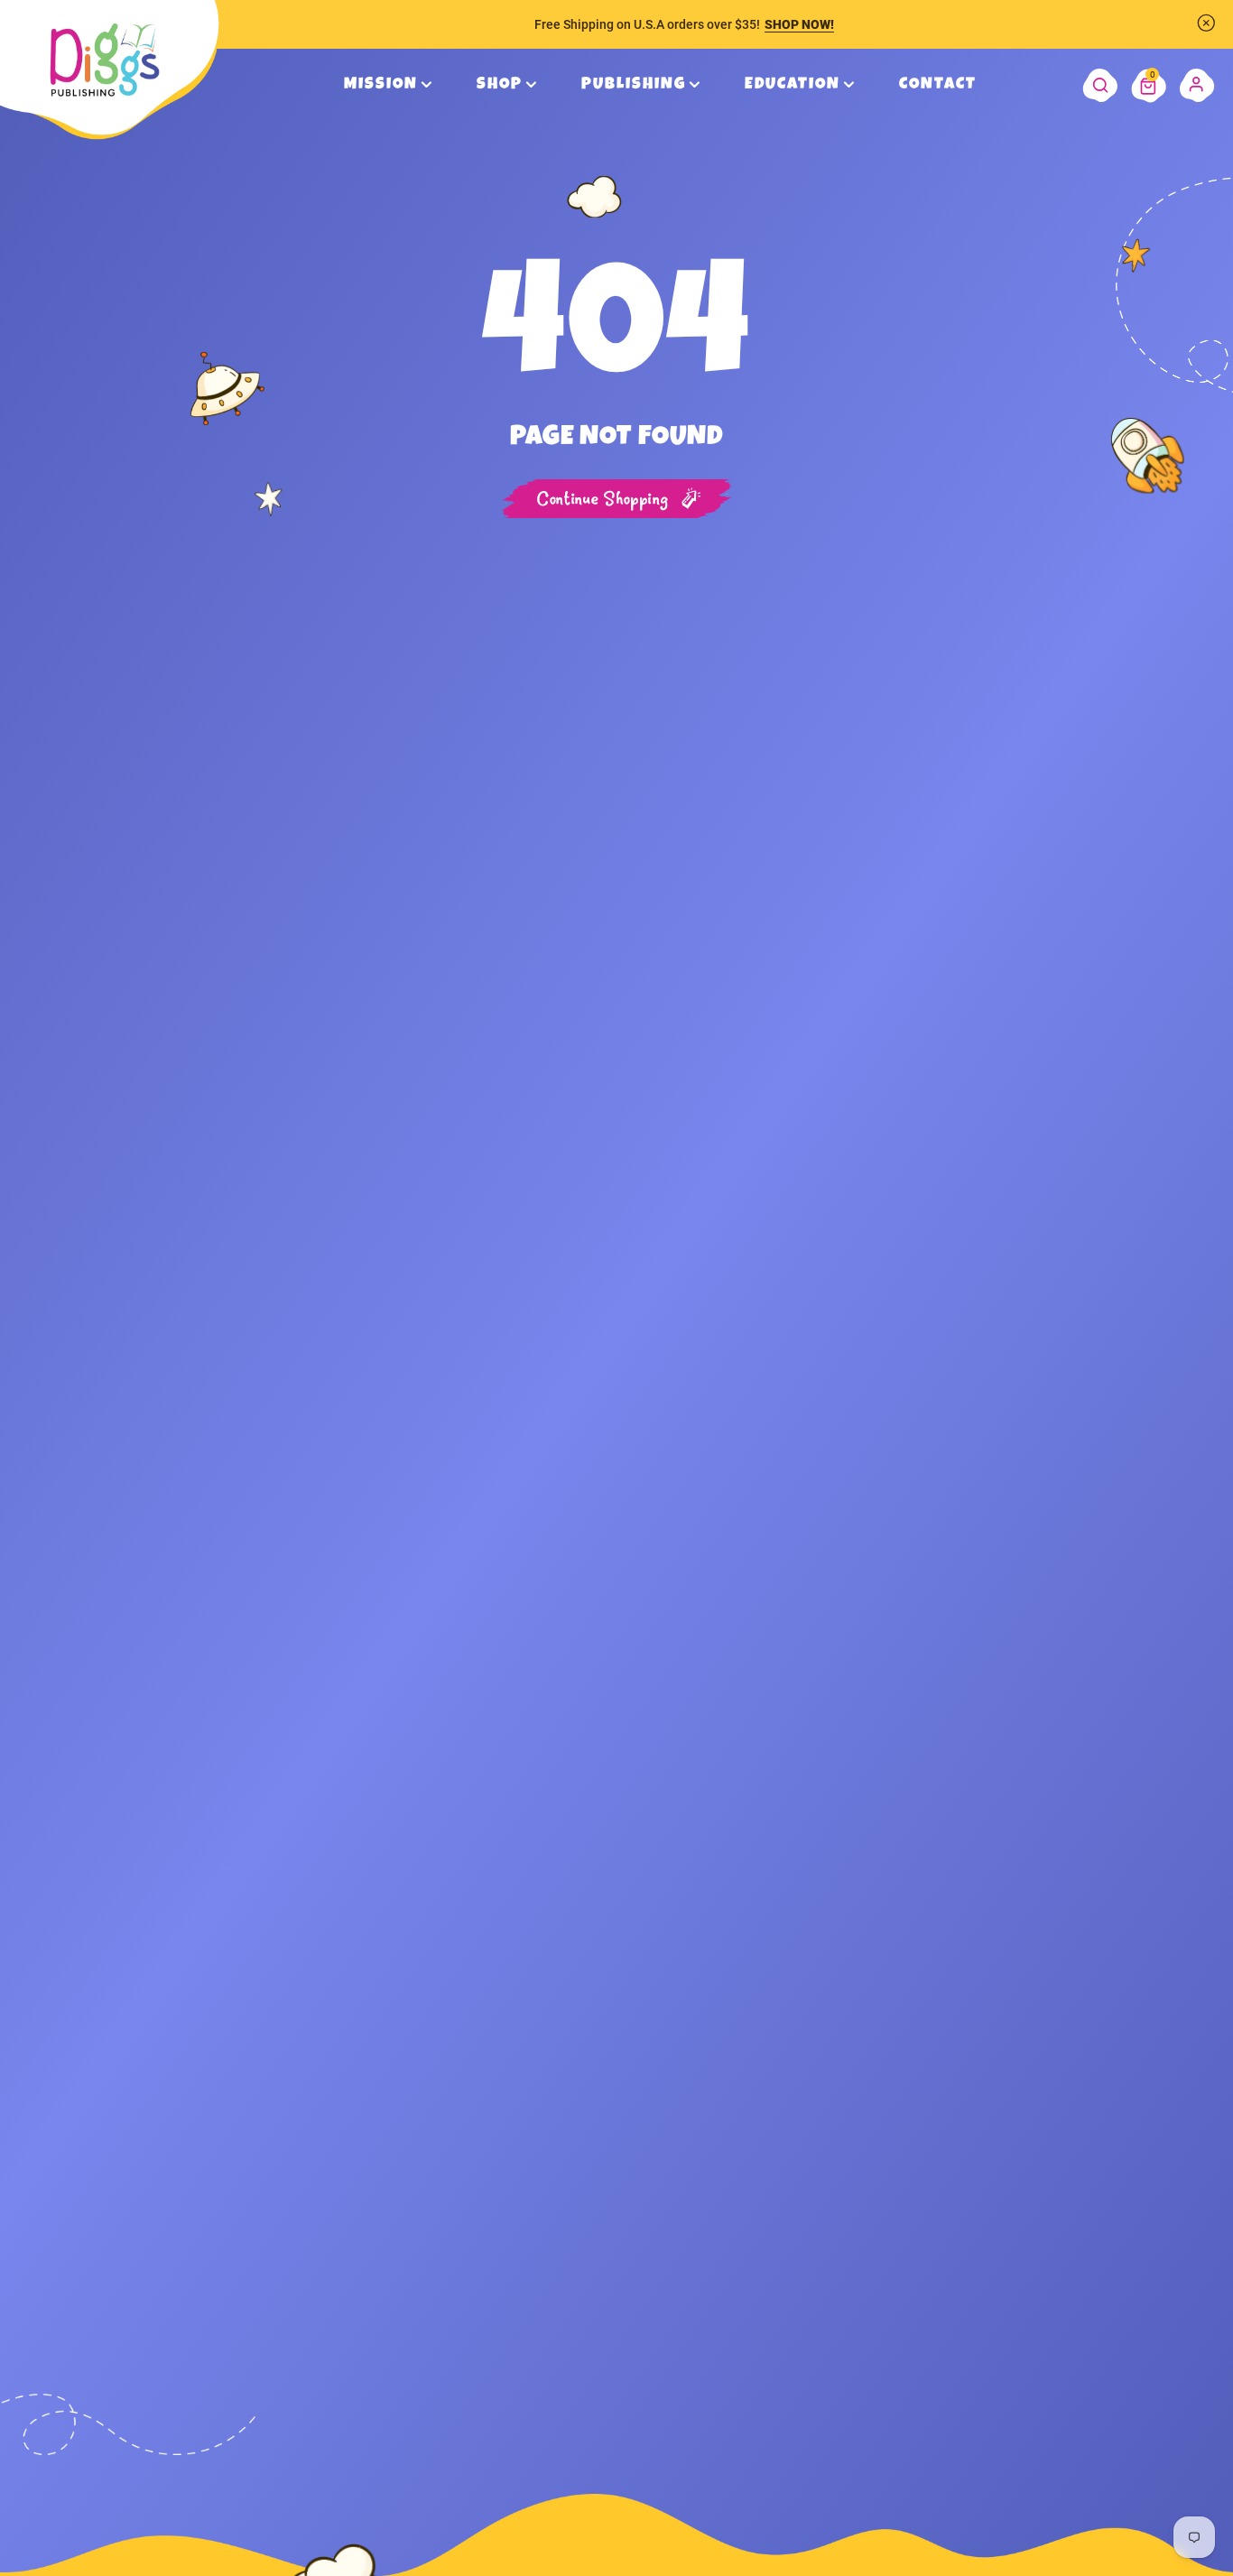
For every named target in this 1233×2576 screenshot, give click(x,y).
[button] (1149, 85)
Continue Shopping (603, 500)
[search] (1100, 85)
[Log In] (1197, 85)
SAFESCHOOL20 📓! (810, 24)
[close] (1206, 23)
